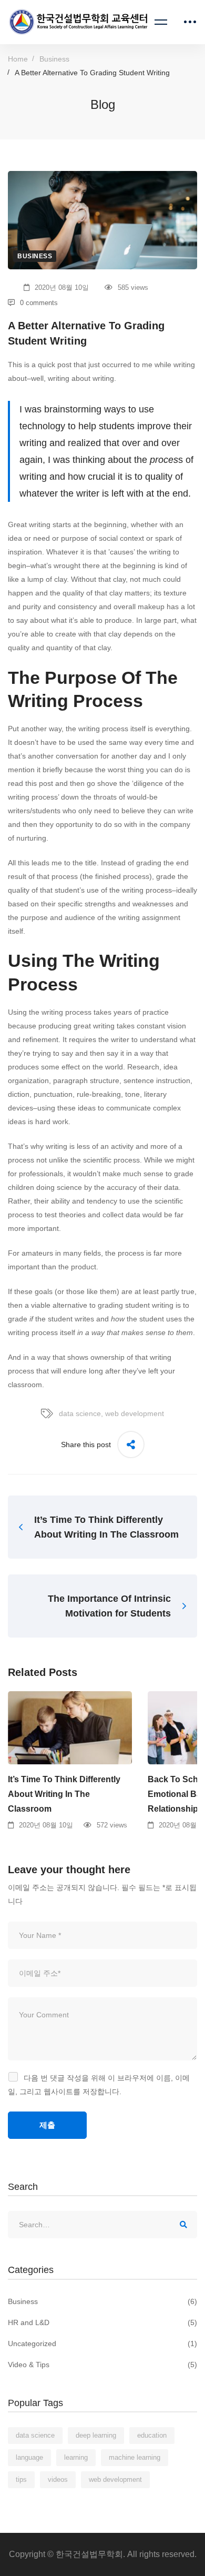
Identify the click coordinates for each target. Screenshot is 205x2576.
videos (58, 2479)
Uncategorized (102, 2343)
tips (21, 2479)
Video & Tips (102, 2365)
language (29, 2457)
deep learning (96, 2435)
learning (76, 2457)
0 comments (39, 303)
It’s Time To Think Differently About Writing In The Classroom (64, 1794)
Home (18, 59)
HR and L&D (102, 2322)
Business (54, 59)
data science (80, 1413)
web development (135, 1413)
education (152, 2435)
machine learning (135, 2457)
